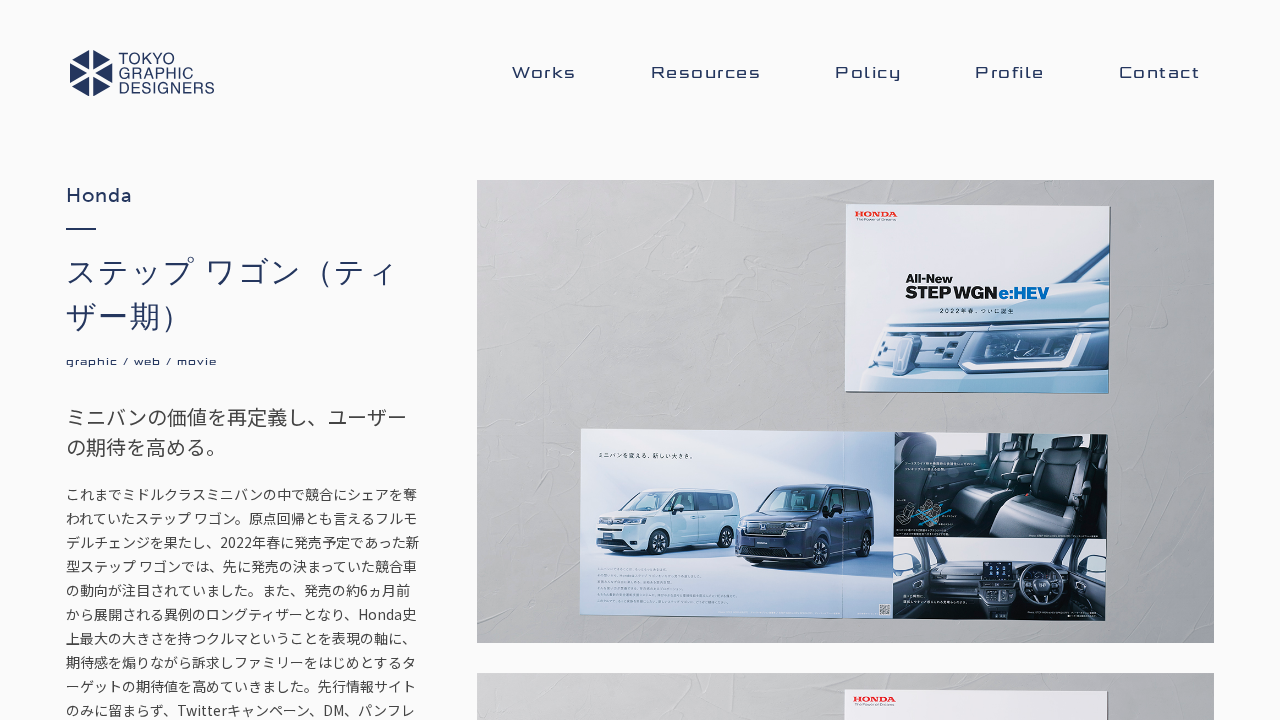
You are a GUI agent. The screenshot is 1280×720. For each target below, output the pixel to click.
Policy (868, 73)
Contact (1160, 73)
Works (544, 73)
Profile (1010, 73)
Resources (706, 73)
